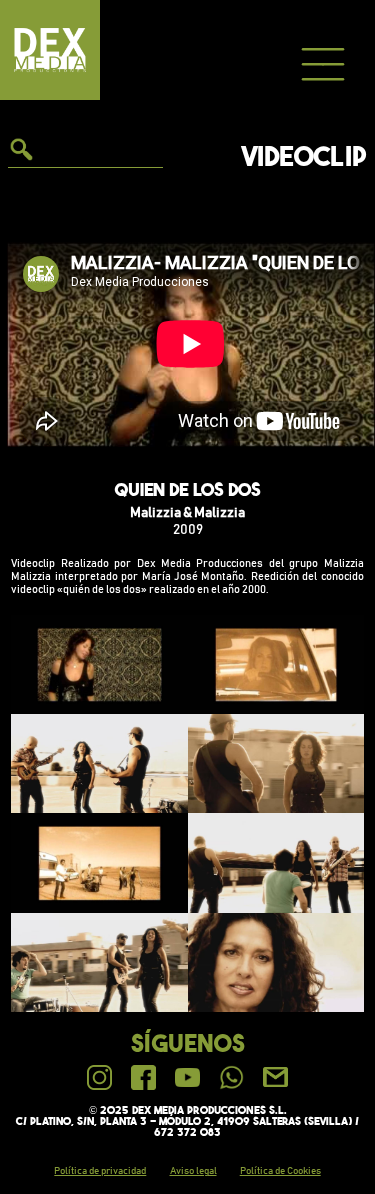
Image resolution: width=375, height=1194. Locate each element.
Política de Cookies (280, 1171)
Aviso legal (193, 1171)
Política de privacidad (100, 1171)
